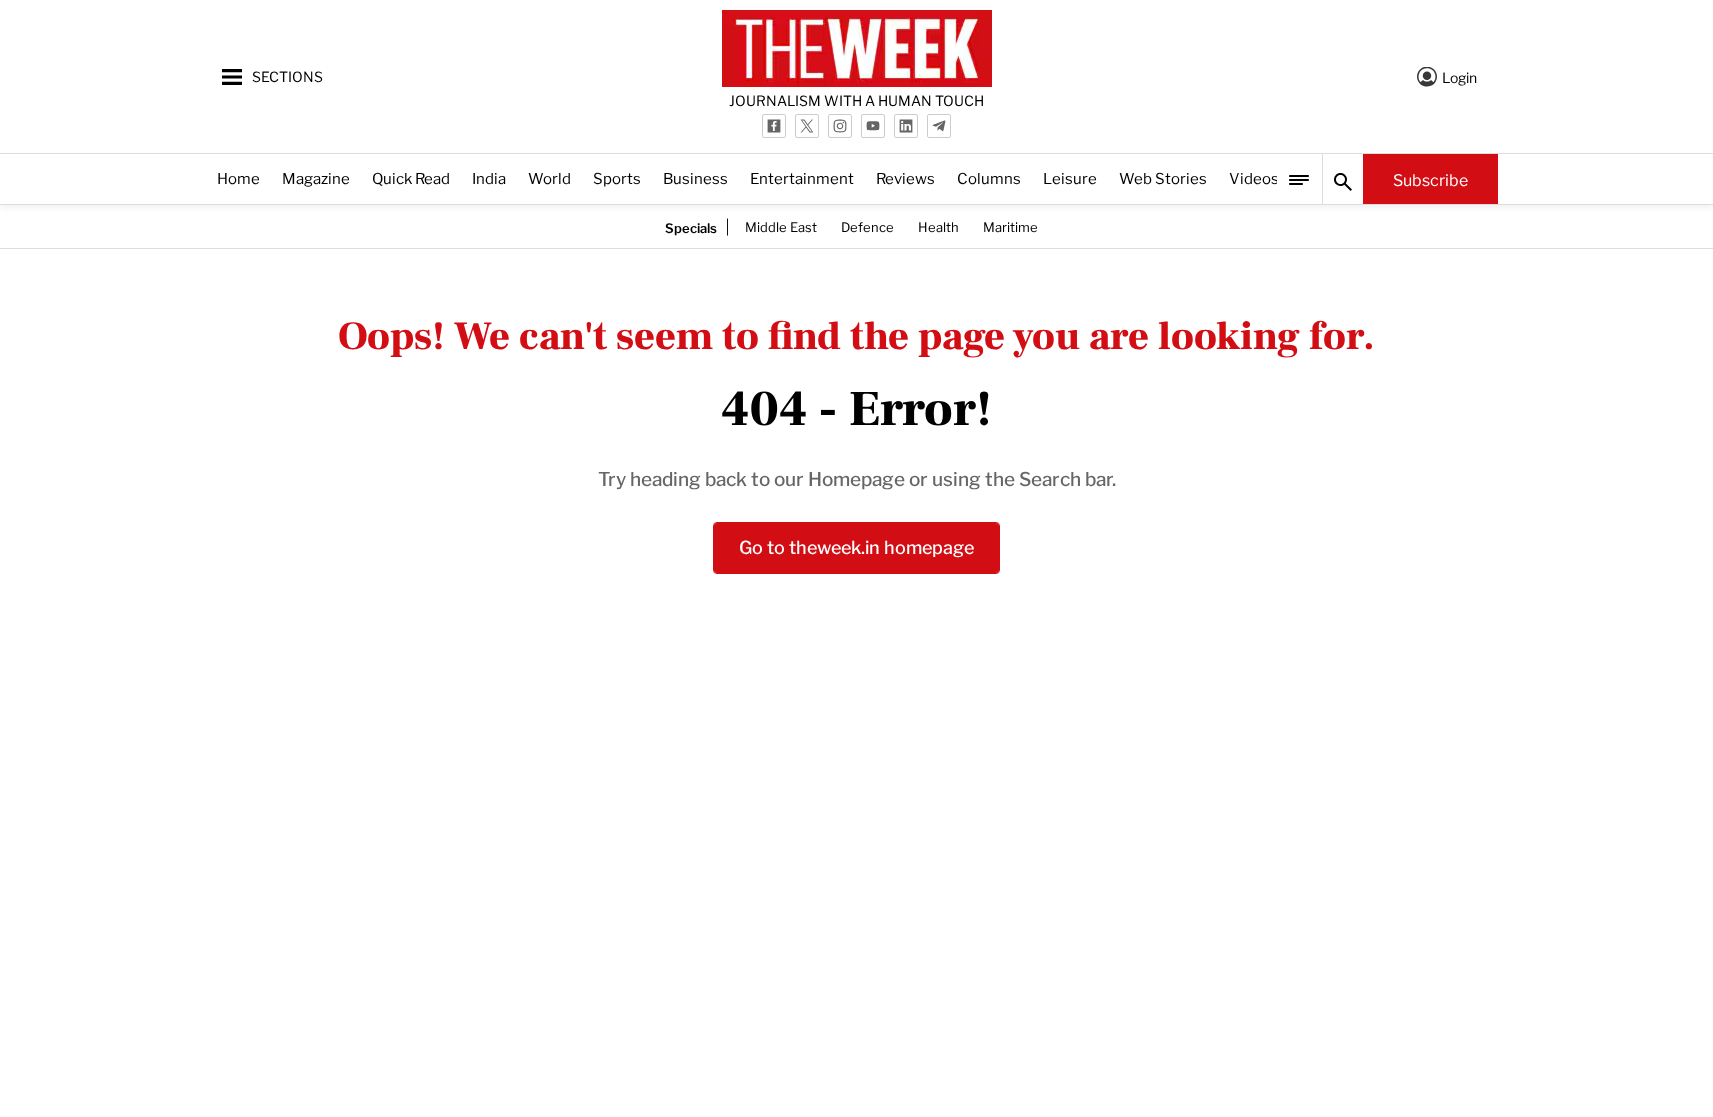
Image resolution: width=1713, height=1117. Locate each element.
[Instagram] (840, 126)
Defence (867, 226)
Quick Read (411, 177)
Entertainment (802, 177)
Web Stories (1163, 177)
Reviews (905, 177)
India (489, 177)
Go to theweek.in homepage (856, 545)
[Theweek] (857, 48)
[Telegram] (939, 126)
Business (695, 177)
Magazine (316, 177)
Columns (989, 177)
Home (238, 177)
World (549, 177)
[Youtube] (873, 126)
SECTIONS (287, 75)
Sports (617, 177)
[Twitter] (807, 126)
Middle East (781, 226)
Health (938, 226)
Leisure (1070, 177)
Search (1343, 179)
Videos (1254, 177)
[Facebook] (774, 126)
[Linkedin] (906, 126)
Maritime (1010, 226)
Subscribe (1430, 179)
